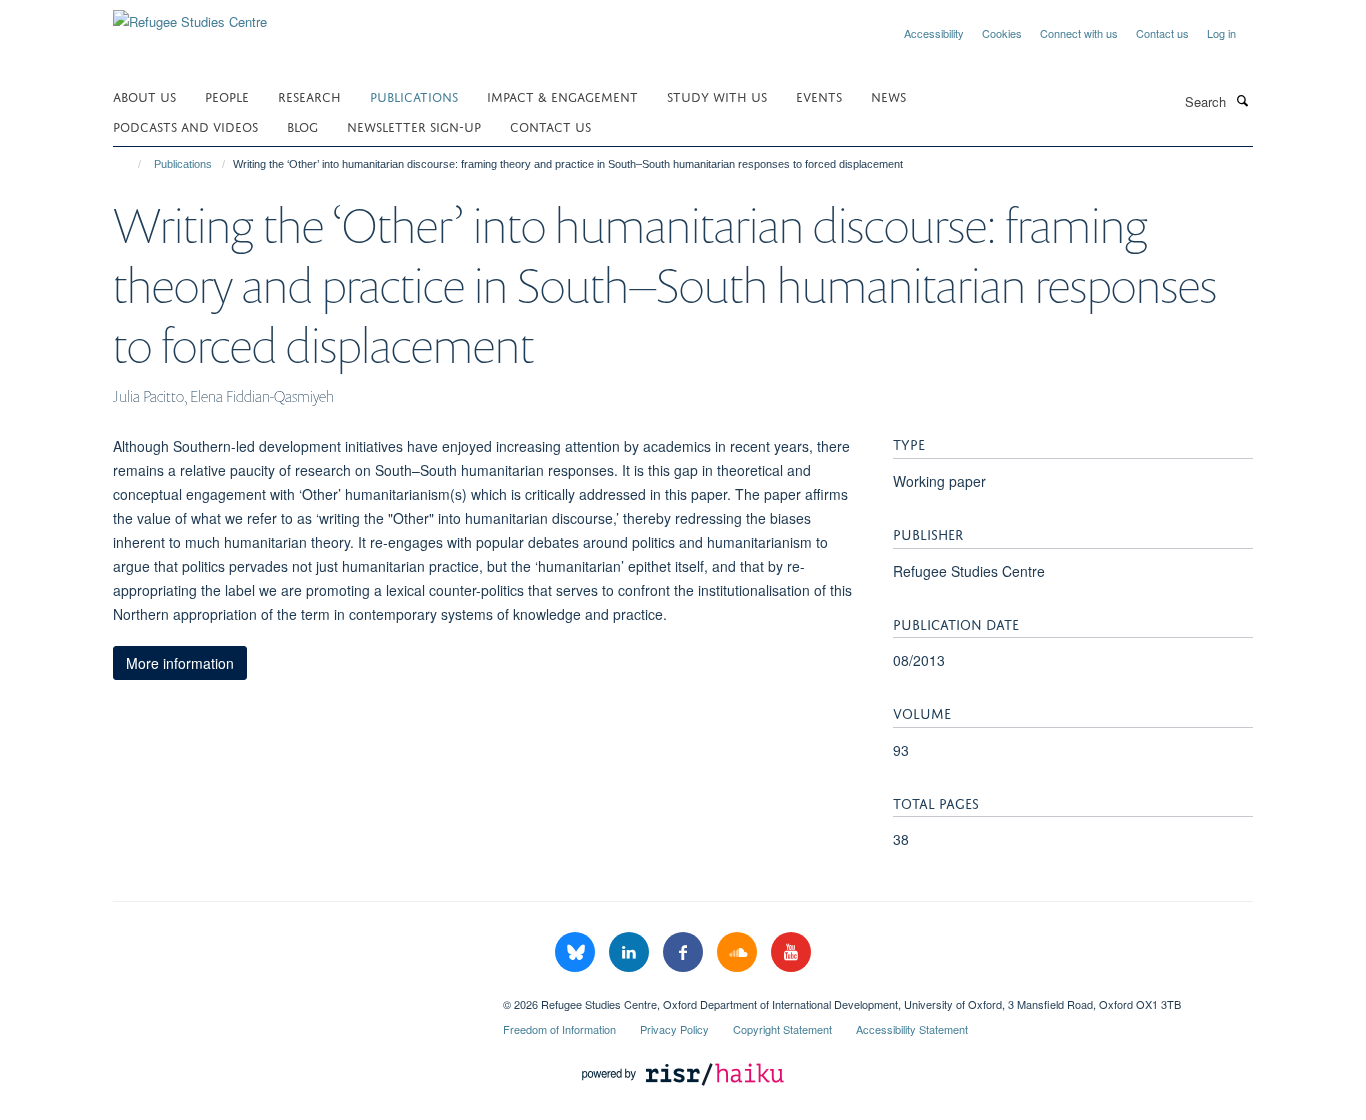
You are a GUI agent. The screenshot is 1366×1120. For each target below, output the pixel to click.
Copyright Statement (782, 1029)
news (888, 95)
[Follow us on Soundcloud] (739, 952)
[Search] (1242, 100)
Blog (302, 125)
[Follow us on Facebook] (685, 952)
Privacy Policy (674, 1029)
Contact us (1162, 33)
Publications (414, 95)
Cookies (1002, 33)
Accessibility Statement (912, 1029)
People (227, 95)
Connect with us (1079, 33)
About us (144, 95)
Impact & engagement (562, 95)
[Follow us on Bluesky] (577, 952)
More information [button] (180, 663)
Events (819, 95)
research (309, 95)
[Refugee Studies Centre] (190, 14)
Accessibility (934, 33)
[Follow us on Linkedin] (631, 952)
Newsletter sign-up (414, 125)
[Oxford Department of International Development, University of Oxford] (293, 997)
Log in (1221, 33)
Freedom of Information (559, 1029)
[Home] (130, 164)
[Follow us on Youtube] (791, 952)
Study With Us (717, 95)
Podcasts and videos (185, 125)
